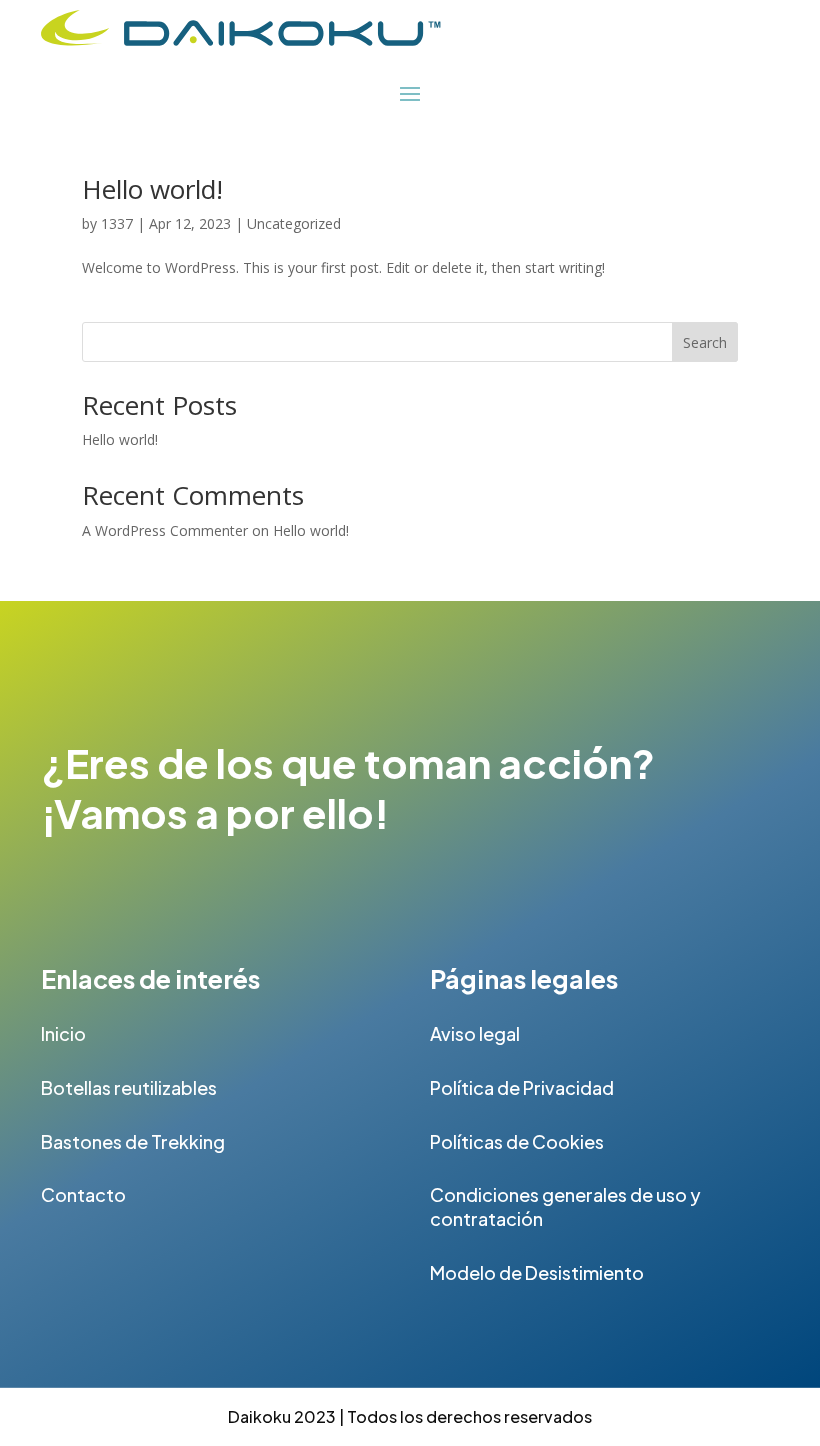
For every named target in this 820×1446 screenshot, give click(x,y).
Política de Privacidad (522, 1087)
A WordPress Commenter (165, 530)
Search (705, 342)
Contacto (83, 1194)
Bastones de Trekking (133, 1141)
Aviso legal (475, 1033)
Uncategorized (294, 223)
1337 (117, 223)
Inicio (63, 1033)
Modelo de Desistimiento (537, 1272)
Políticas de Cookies (517, 1141)
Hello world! (152, 189)
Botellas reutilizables (129, 1087)
